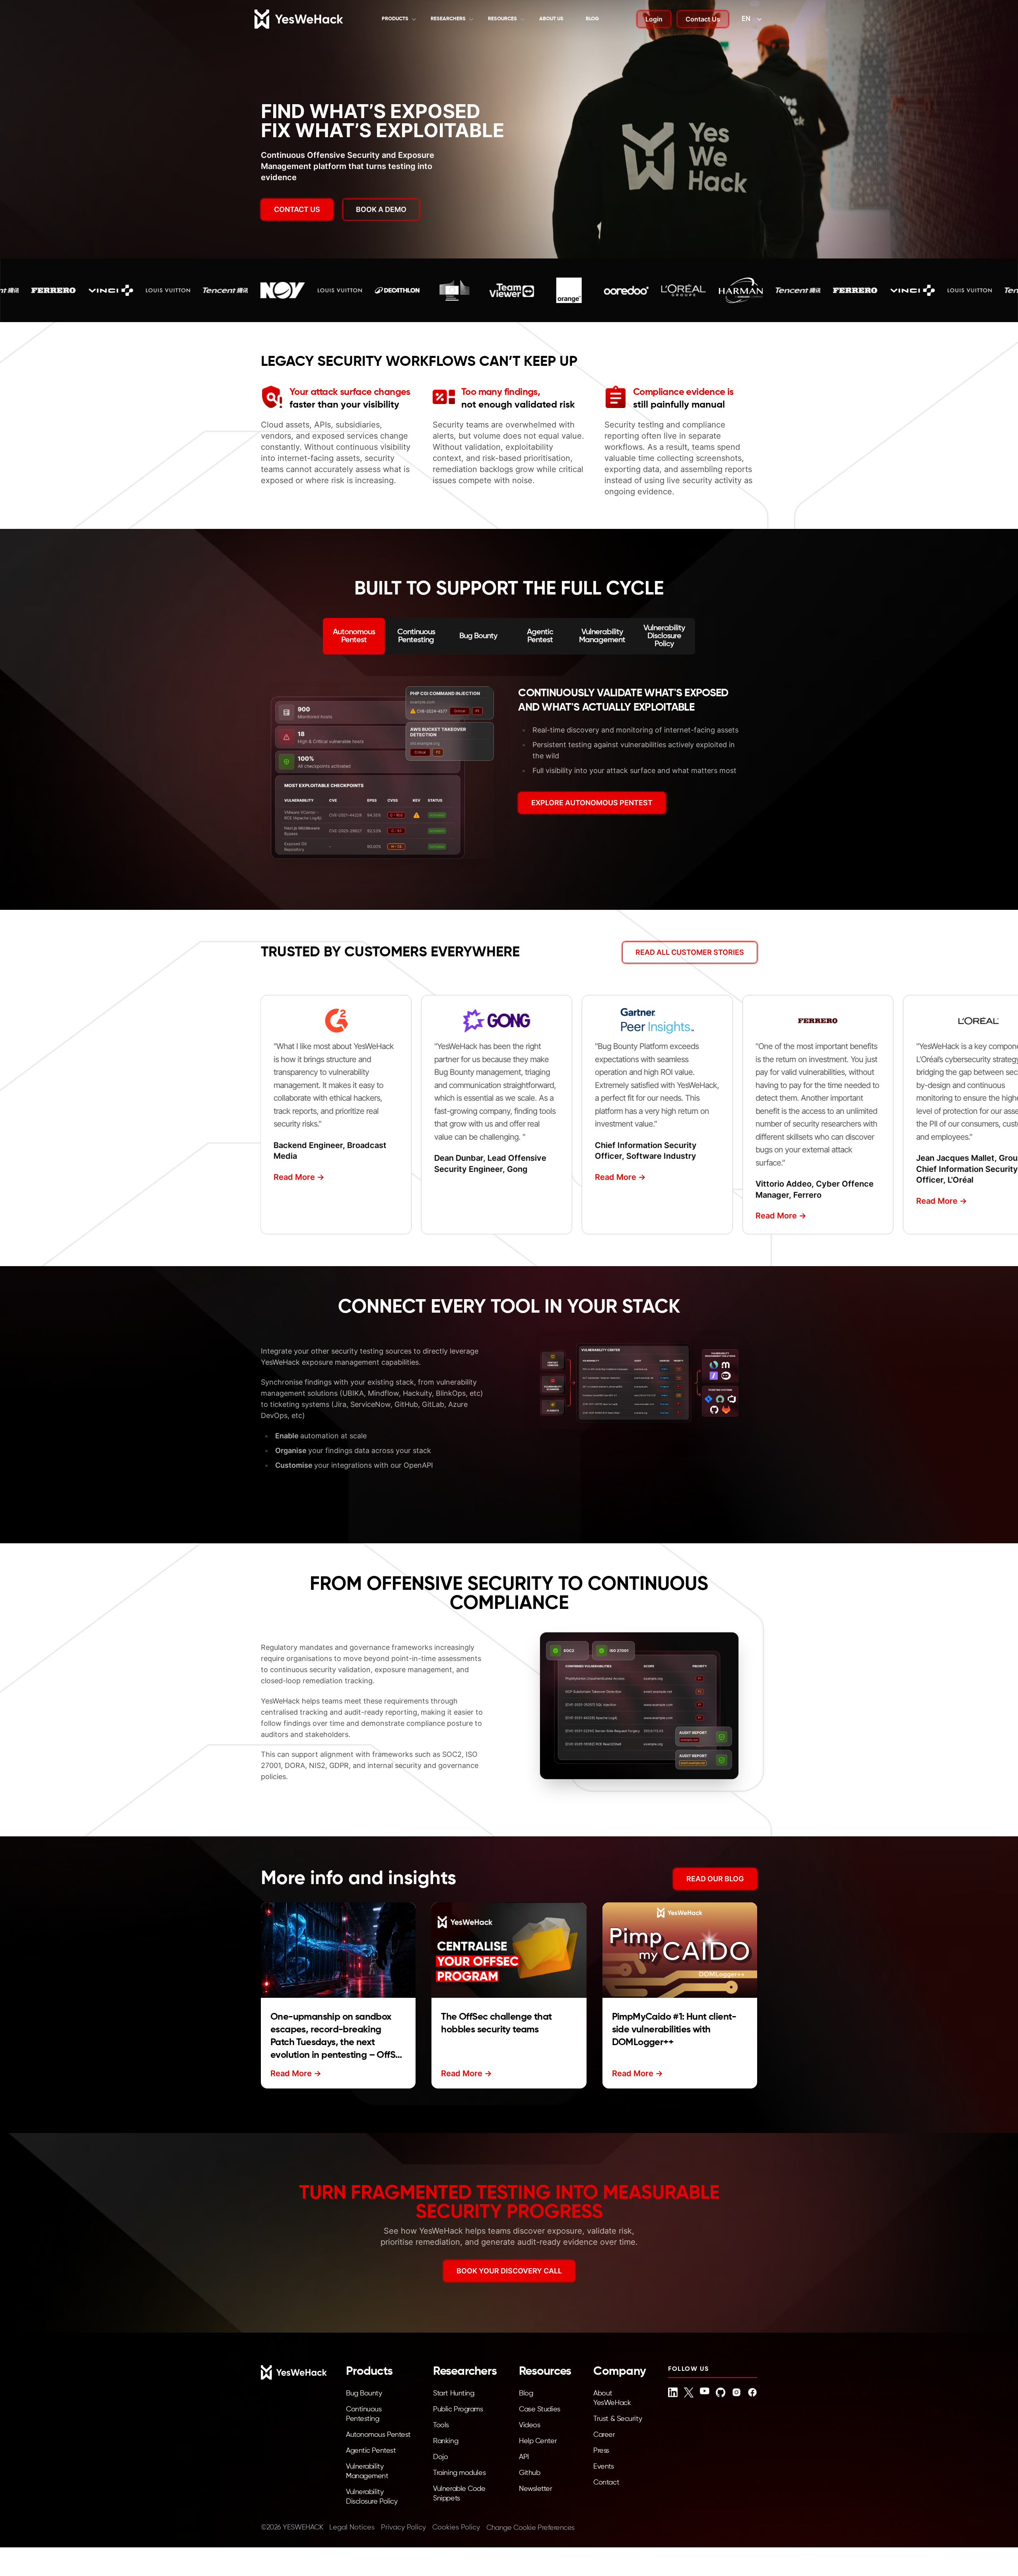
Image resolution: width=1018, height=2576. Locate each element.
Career (604, 2435)
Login (654, 19)
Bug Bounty (364, 2393)
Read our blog (715, 1879)
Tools (441, 2425)
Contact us (297, 209)
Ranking (446, 2441)
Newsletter (536, 2489)
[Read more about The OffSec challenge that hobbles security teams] (509, 1950)
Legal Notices (352, 2527)
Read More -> (291, 1177)
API (524, 2457)
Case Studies (540, 2409)
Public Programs (458, 2409)
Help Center (538, 2441)
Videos (529, 2425)
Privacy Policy (403, 2527)
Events (603, 2467)
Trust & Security (618, 2419)
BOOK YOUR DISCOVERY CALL (509, 2271)
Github (529, 2473)
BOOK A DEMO (381, 209)
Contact (606, 2483)
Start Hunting (454, 2393)
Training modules (459, 2473)
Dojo (440, 2457)
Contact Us (703, 19)
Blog (592, 19)
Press (601, 2451)
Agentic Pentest (371, 2451)
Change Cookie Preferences (530, 2528)
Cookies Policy (456, 2527)
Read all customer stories (690, 952)
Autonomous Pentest (378, 2435)
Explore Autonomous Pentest (592, 803)
